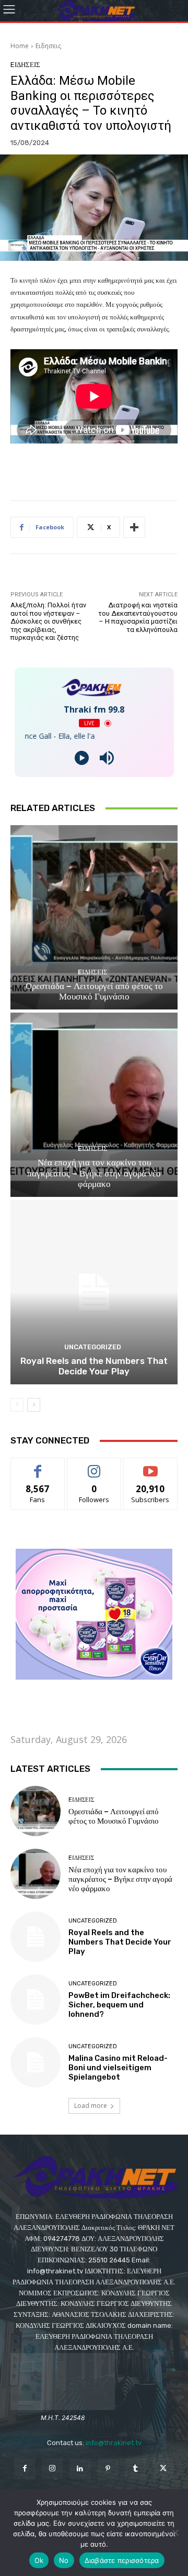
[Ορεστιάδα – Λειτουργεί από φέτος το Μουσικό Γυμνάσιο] (94, 917)
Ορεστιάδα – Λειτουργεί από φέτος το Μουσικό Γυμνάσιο (94, 991)
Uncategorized (93, 1347)
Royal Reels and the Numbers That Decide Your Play (94, 1366)
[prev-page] (17, 1405)
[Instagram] (52, 2469)
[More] (134, 527)
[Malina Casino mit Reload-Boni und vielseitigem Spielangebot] (36, 2062)
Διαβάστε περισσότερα (122, 2560)
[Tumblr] (136, 2469)
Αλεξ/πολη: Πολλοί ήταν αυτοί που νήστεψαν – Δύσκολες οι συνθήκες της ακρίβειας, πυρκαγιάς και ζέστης (48, 621)
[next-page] (34, 1405)
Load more (91, 2106)
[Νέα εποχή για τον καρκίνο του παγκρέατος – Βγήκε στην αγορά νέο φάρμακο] (94, 1105)
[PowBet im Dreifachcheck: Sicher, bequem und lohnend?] (36, 2000)
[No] (175, 2533)
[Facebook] (24, 2469)
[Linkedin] (80, 2469)
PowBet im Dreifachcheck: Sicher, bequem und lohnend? (119, 2005)
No (64, 2560)
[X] (163, 2469)
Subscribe (150, 1466)
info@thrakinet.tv (114, 2443)
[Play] (82, 758)
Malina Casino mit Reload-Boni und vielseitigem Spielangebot (118, 2068)
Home (20, 46)
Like (38, 1466)
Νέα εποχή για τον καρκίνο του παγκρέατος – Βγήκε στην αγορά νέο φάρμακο (94, 1173)
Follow (94, 1466)
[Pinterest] (108, 2469)
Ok (39, 2560)
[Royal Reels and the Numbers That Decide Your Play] (94, 1292)
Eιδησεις (48, 46)
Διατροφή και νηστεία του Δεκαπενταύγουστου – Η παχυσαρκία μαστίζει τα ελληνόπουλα (138, 617)
